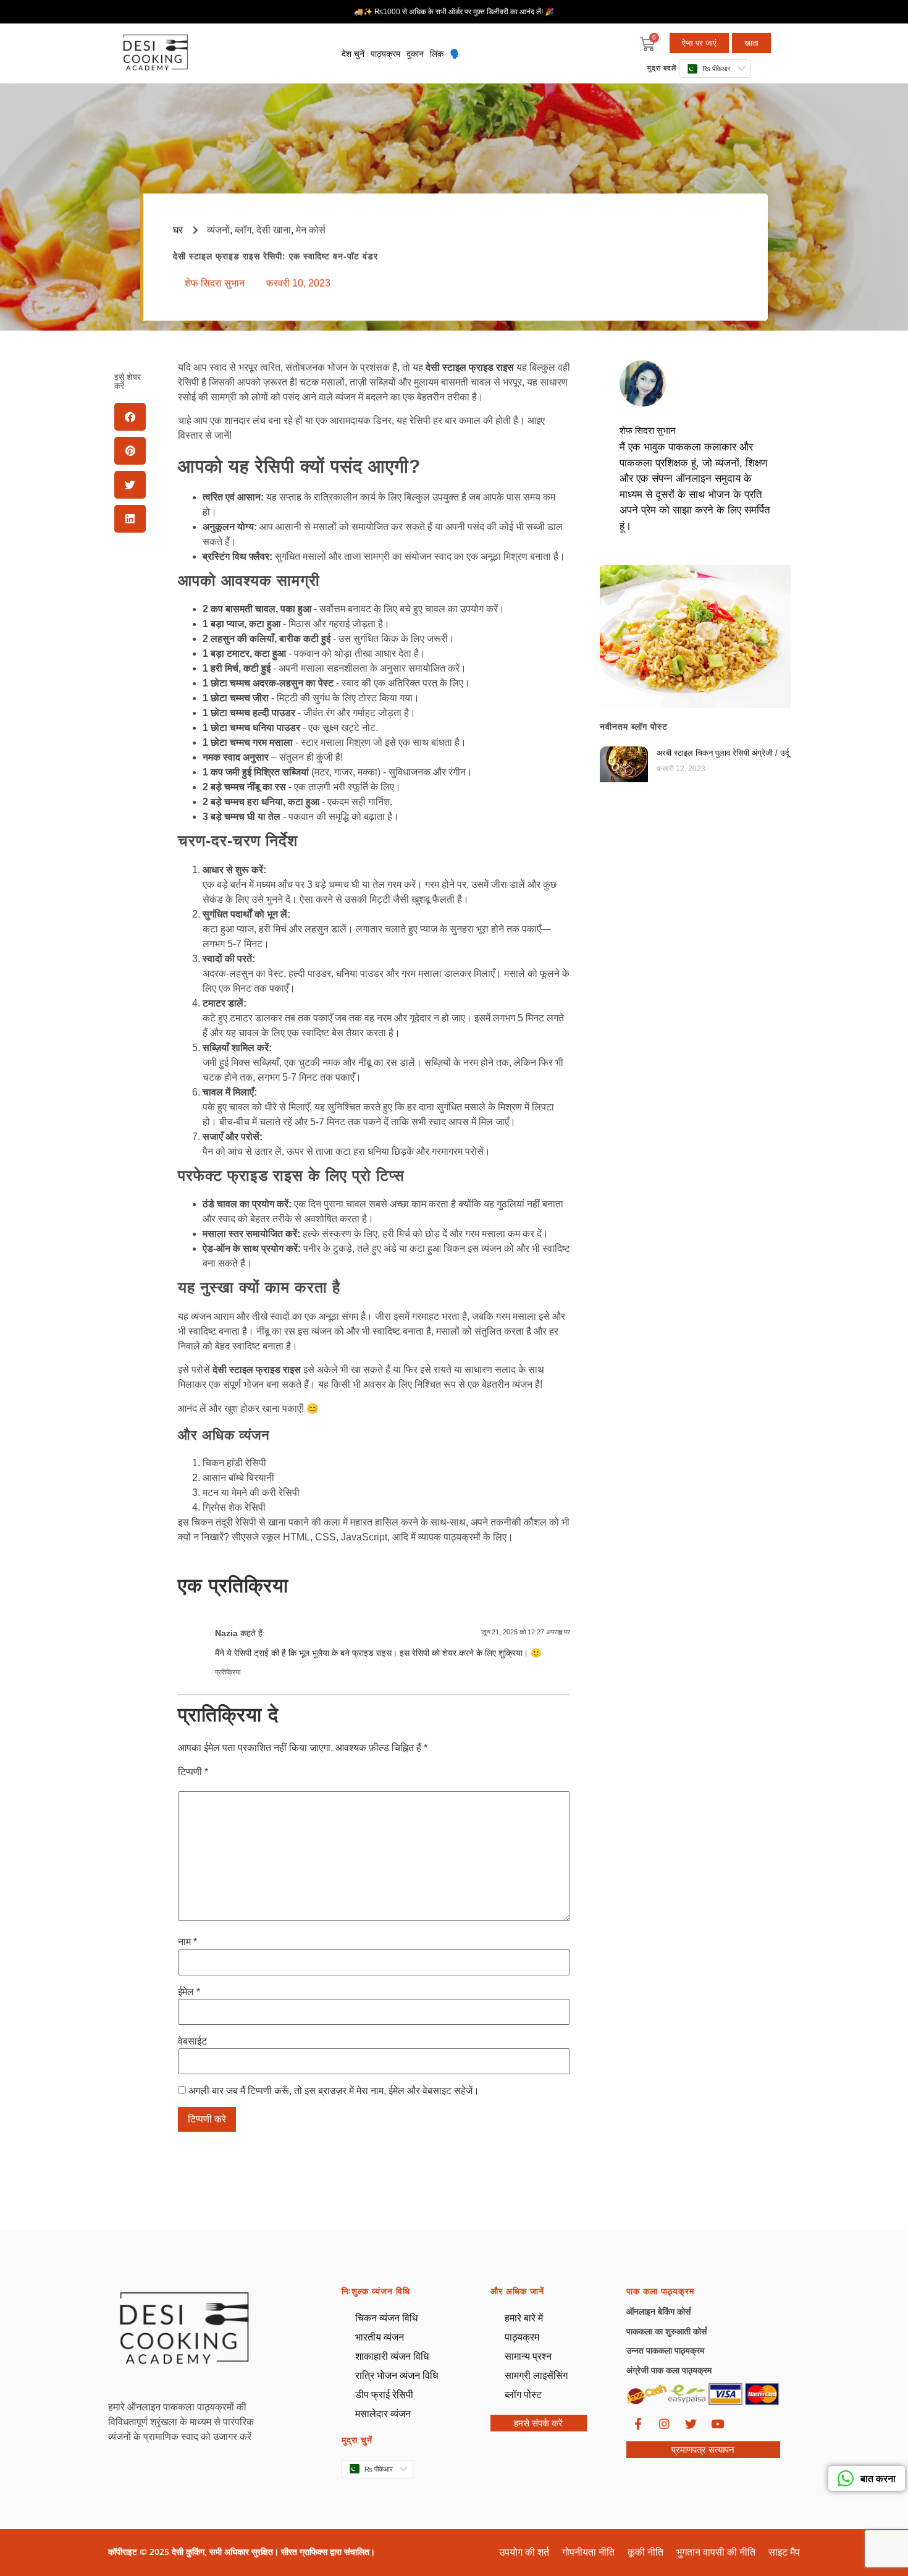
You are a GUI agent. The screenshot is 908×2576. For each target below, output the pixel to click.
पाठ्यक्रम (385, 54)
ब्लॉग (243, 230)
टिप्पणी (193, 1772)
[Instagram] (665, 2423)
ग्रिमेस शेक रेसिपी (234, 1507)
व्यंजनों (218, 230)
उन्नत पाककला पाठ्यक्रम (665, 2350)
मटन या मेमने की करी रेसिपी (251, 1493)
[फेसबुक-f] (638, 2423)
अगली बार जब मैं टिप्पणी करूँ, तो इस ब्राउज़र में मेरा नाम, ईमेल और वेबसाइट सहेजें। (334, 2091)
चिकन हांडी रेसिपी (234, 1463)
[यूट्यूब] (718, 2423)
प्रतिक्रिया (228, 1672)
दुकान (415, 54)
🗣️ (455, 54)
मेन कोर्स (311, 230)
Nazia (226, 1633)
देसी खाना (274, 230)
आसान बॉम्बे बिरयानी (238, 1478)
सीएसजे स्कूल (256, 1537)
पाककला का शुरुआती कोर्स (666, 2331)
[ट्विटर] (691, 2423)
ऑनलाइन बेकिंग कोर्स (658, 2311)
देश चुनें (353, 54)
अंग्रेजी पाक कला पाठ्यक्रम (669, 2370)
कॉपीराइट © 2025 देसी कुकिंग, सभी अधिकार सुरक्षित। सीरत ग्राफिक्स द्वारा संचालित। (242, 2552)
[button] (130, 417)
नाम (187, 1942)
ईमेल (189, 1992)
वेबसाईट (192, 2042)
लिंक (437, 54)
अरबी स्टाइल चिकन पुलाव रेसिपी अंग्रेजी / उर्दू (723, 753)
